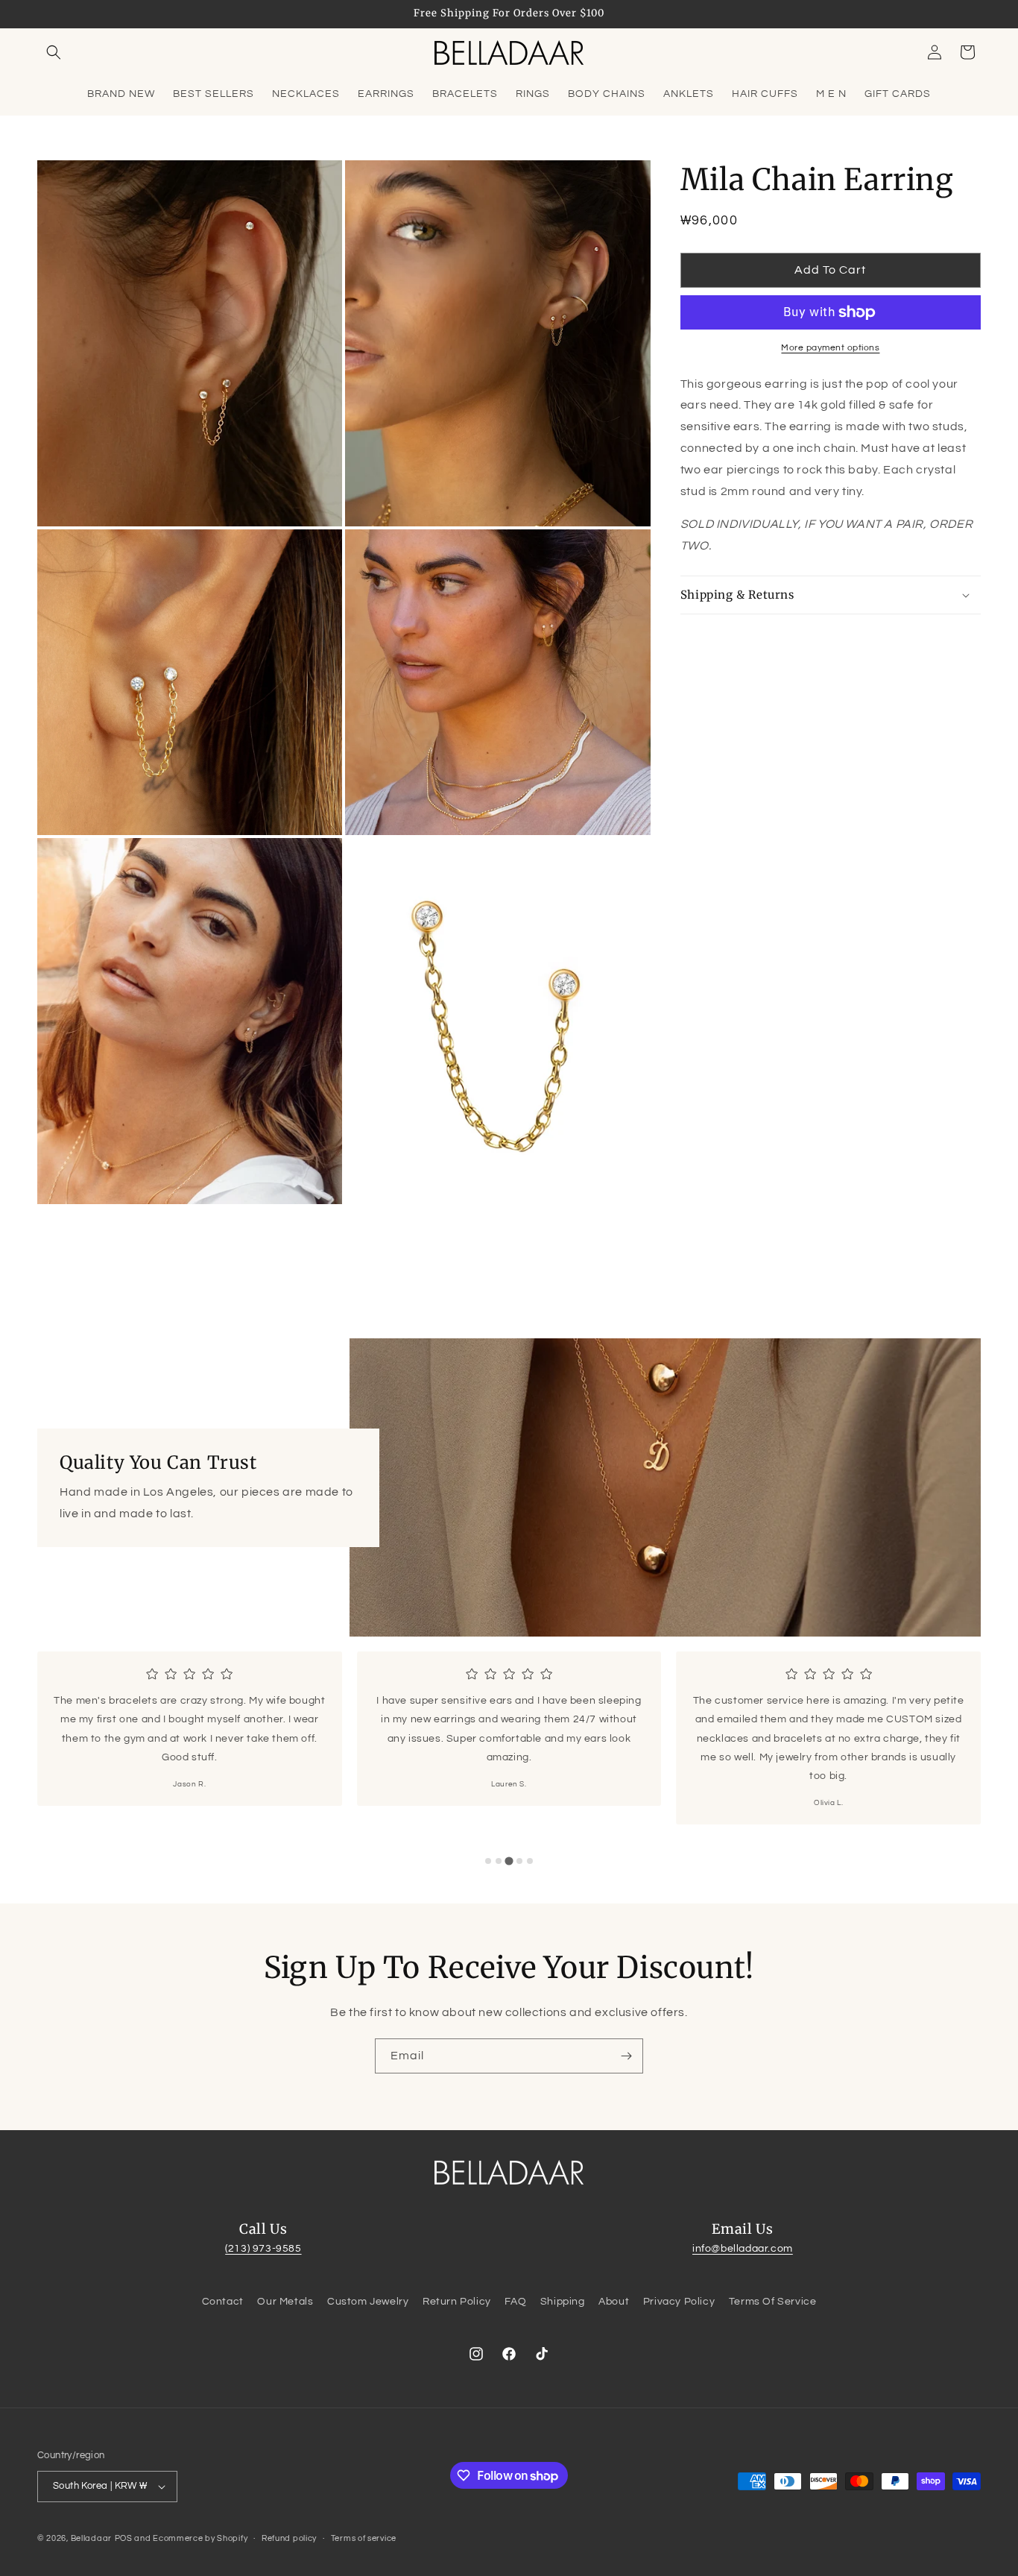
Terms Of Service (773, 2302)
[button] (54, 52)
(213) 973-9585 (263, 2249)
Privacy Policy (679, 2302)
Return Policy (457, 2302)
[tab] (488, 1861)
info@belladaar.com (743, 2249)
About (614, 2302)
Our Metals (285, 2302)
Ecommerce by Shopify (200, 2538)
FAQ (515, 2302)
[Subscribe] (626, 2056)
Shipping (563, 2302)
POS (124, 2538)
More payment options (830, 348)
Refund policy (289, 2538)
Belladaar (91, 2538)
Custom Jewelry (368, 2302)
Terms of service (364, 2538)
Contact (223, 2302)
